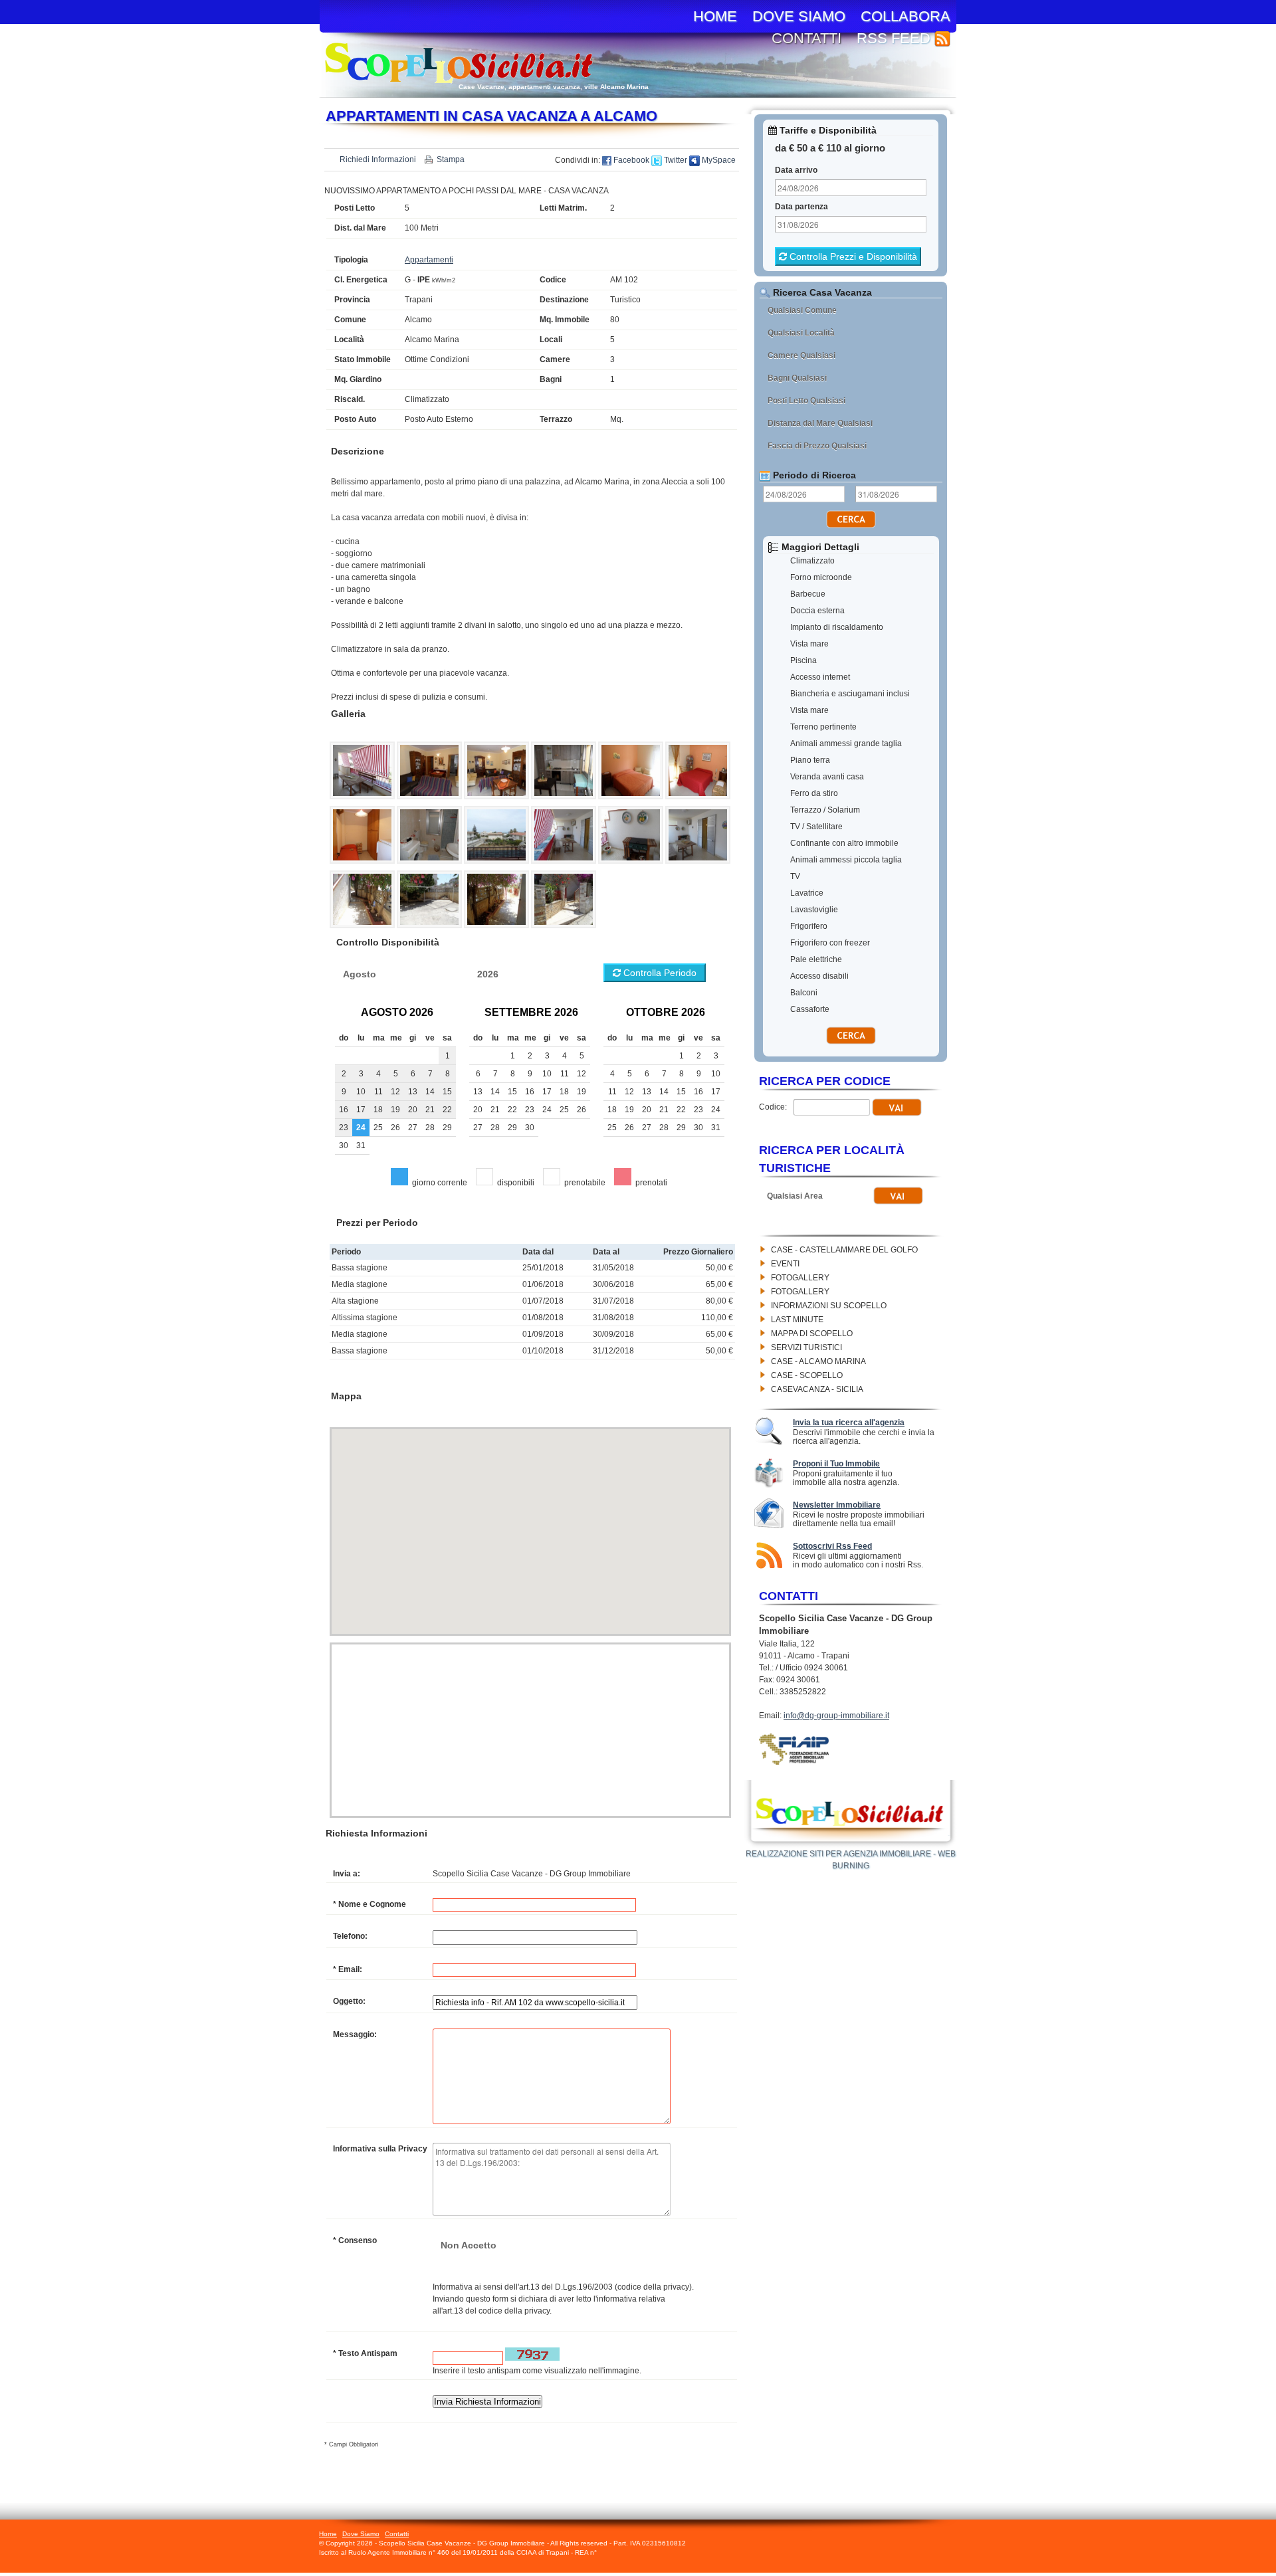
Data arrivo (796, 170)
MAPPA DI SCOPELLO (812, 1334)
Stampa (451, 159)
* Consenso (355, 2240)
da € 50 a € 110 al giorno (830, 148)
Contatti (806, 38)
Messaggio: (355, 2034)
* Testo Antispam (365, 2353)
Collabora (905, 16)
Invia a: (347, 1874)
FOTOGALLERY (800, 1278)
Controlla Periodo (659, 973)
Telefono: (350, 1936)
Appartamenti (429, 260)
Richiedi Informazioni (378, 159)
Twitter (675, 160)
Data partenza (801, 207)
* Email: (348, 1969)
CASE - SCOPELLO (807, 1375)
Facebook (630, 160)
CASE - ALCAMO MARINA (818, 1361)
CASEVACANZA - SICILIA (817, 1389)
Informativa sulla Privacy (380, 2149)
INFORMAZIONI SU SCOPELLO (829, 1306)
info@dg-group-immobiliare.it (836, 1716)
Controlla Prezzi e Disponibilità (852, 256)
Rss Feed (896, 38)
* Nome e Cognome (370, 1904)
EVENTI (785, 1264)
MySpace (718, 160)
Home (715, 16)
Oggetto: (349, 2001)
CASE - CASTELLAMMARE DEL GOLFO (844, 1250)
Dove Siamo (799, 16)
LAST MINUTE (797, 1320)
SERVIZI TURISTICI (806, 1347)
